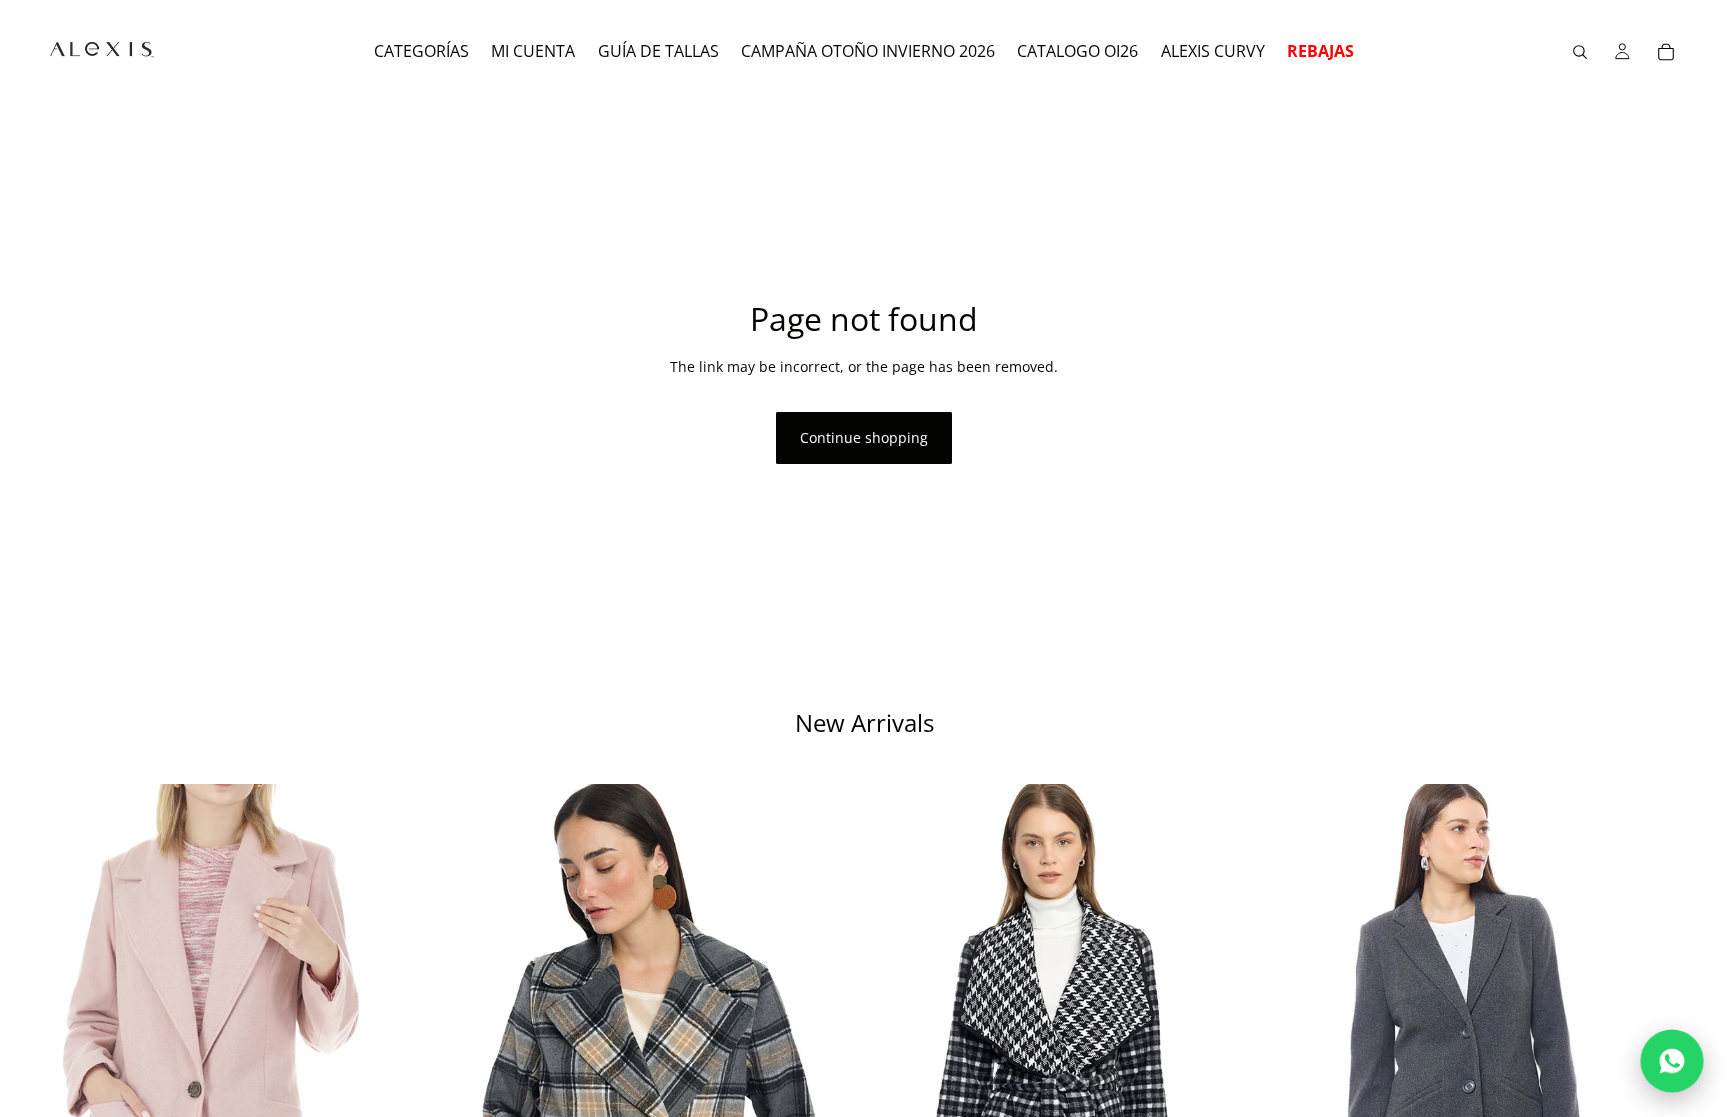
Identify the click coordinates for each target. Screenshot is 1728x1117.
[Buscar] (1580, 52)
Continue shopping (864, 437)
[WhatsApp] (1672, 1061)
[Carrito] (1666, 52)
